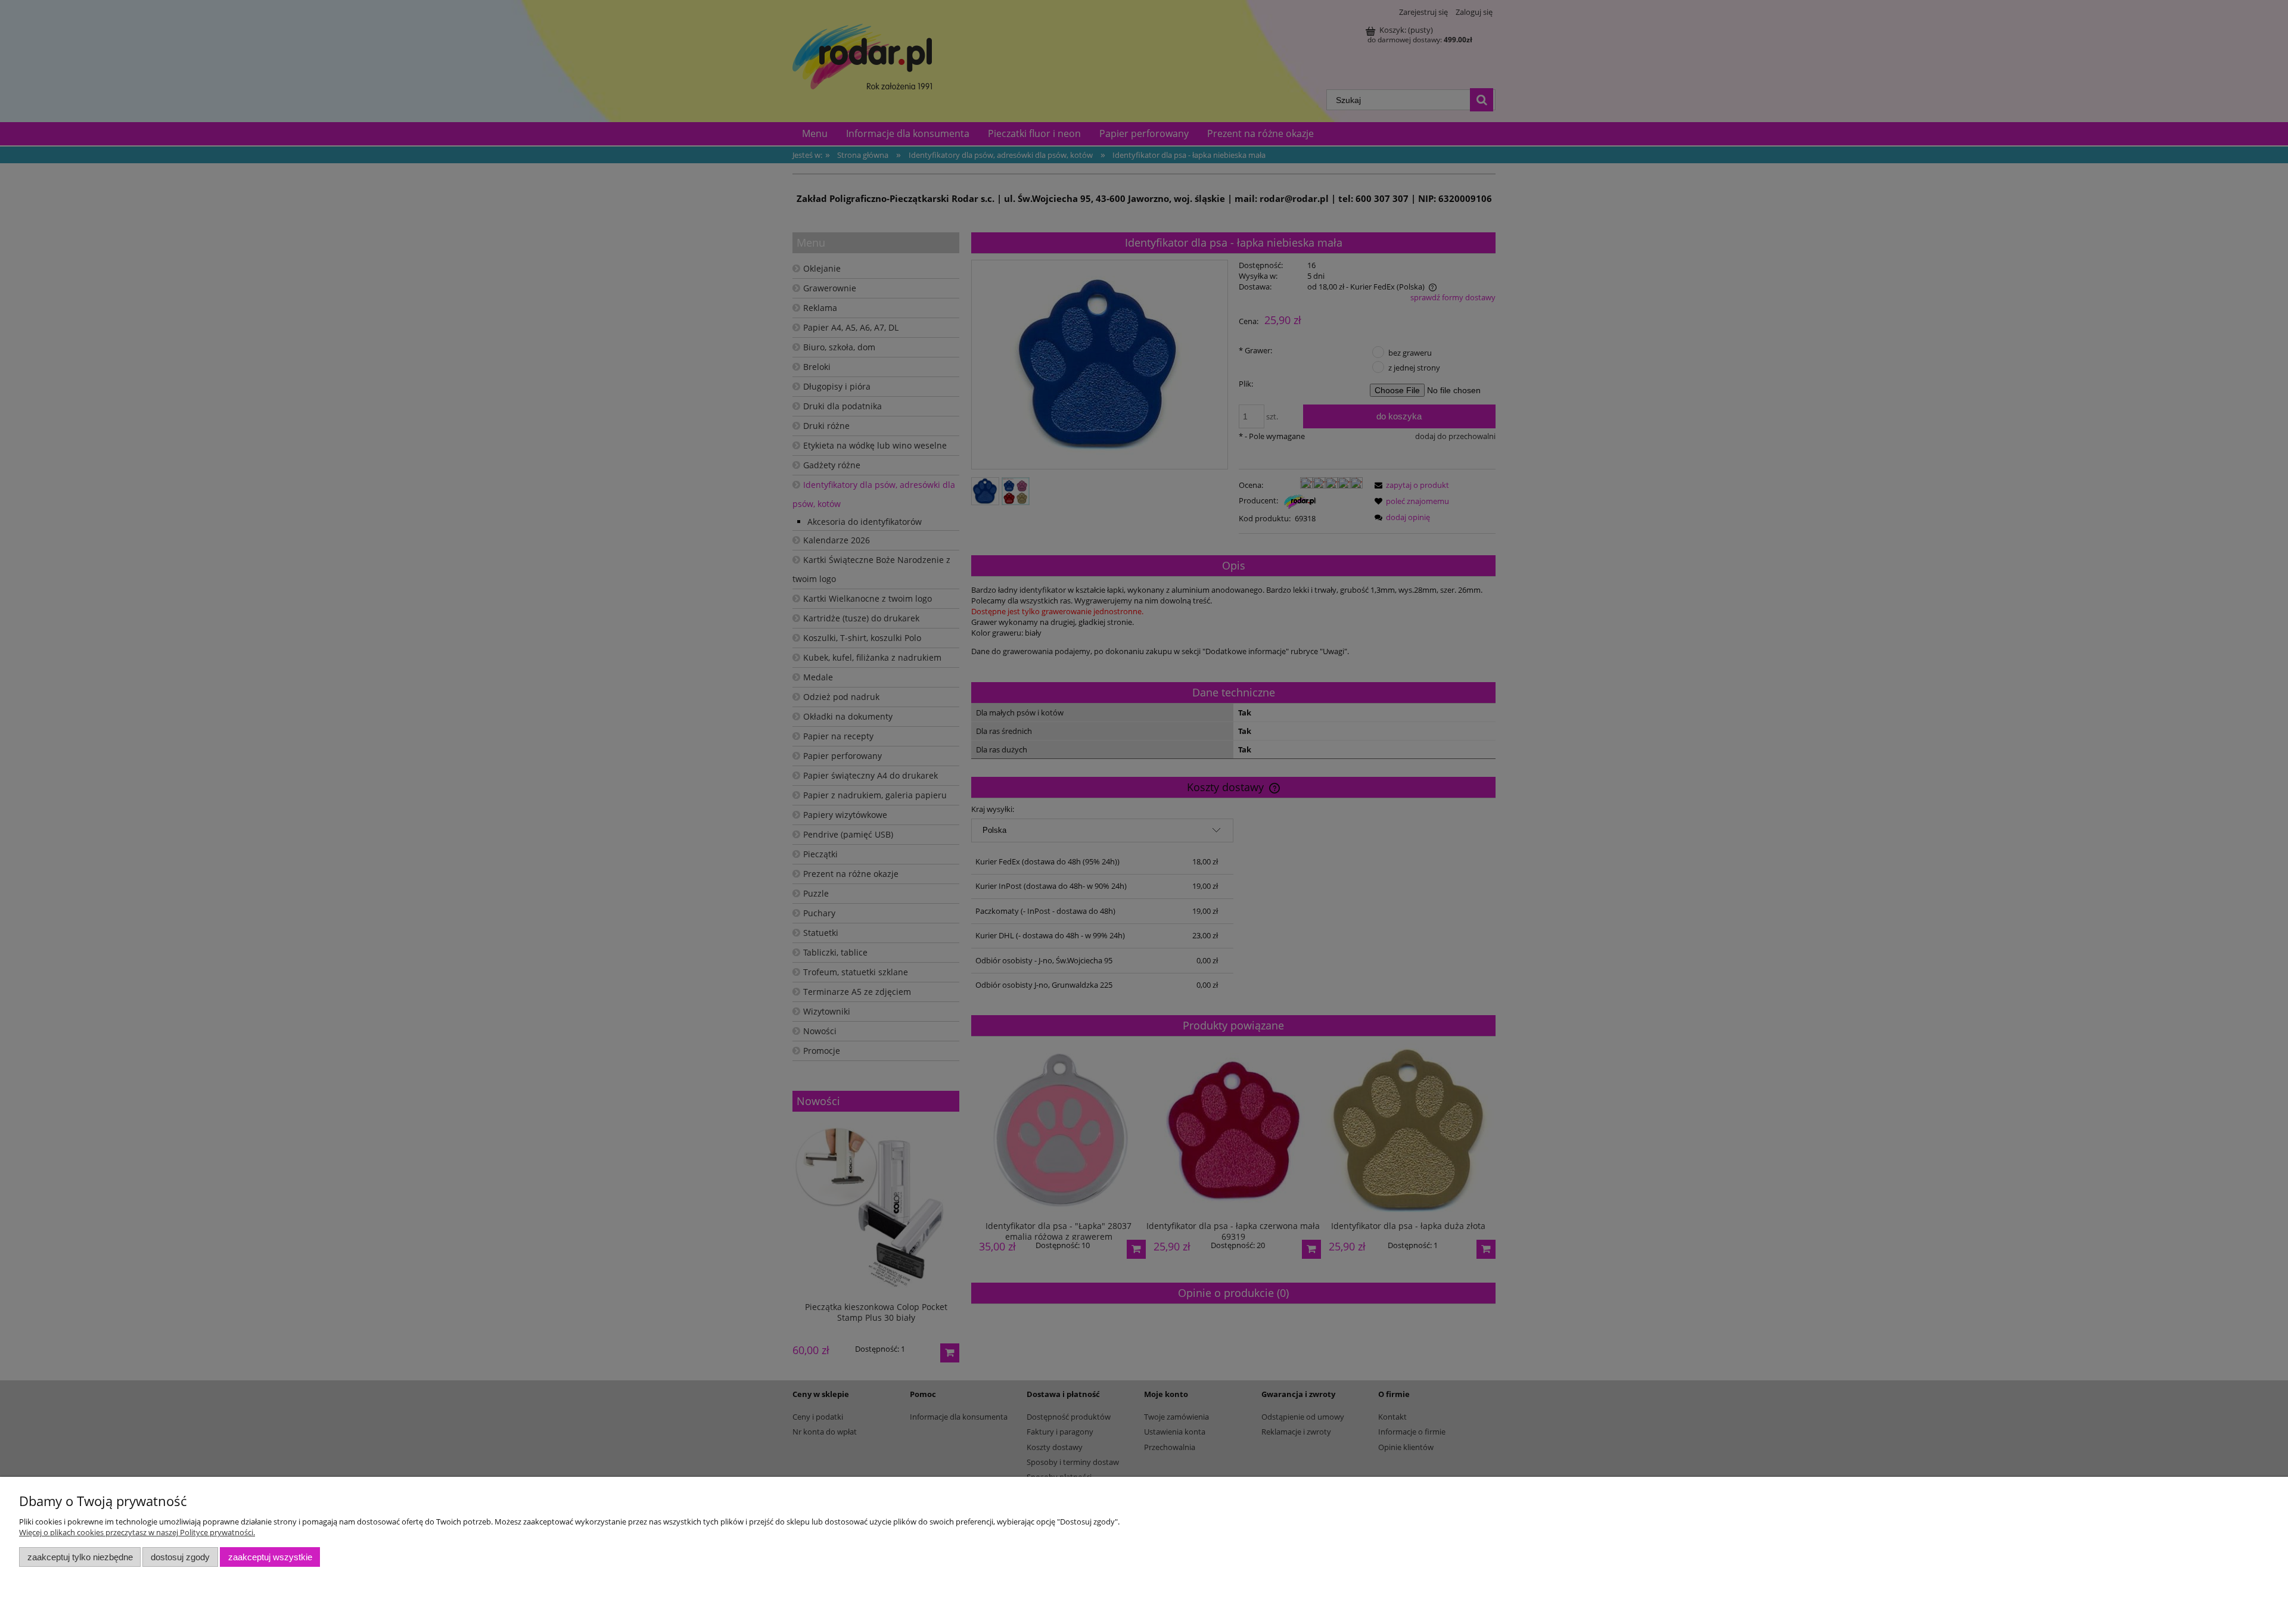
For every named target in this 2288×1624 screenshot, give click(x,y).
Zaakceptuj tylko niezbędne (80, 1557)
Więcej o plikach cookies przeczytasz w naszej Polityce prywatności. (137, 1532)
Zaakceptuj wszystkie (270, 1557)
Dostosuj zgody (180, 1557)
